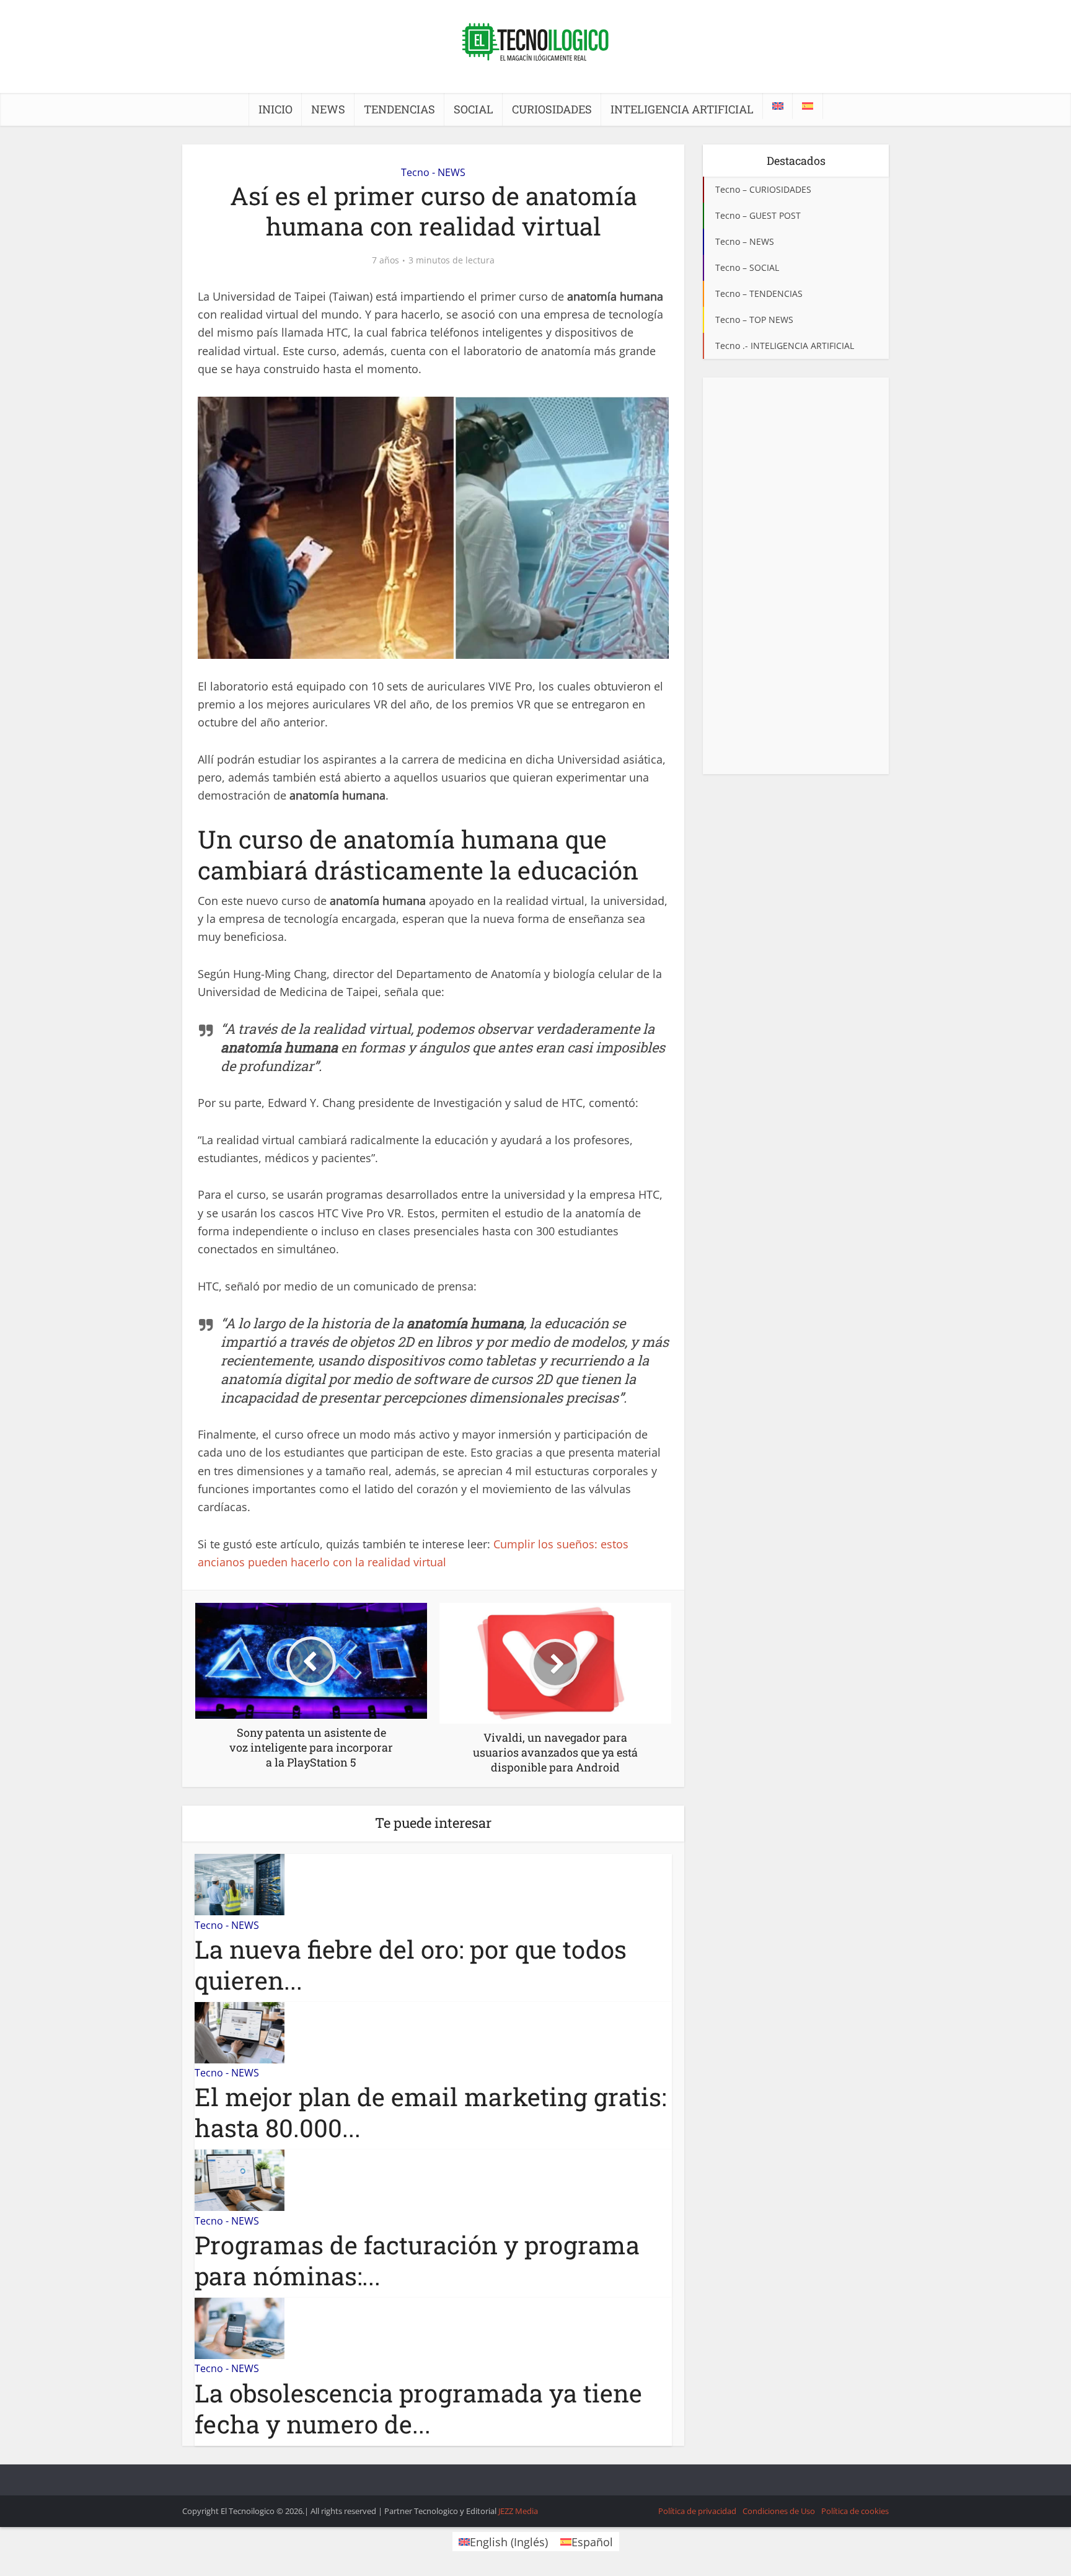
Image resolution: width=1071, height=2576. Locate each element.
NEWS (328, 109)
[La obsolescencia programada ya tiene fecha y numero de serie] (240, 2327)
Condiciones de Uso (779, 2511)
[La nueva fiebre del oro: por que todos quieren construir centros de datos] (240, 1884)
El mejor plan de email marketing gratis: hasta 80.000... (430, 2112)
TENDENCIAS (399, 109)
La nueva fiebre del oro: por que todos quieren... (411, 1965)
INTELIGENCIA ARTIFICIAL (682, 109)
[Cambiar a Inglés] (778, 106)
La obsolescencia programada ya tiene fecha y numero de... (418, 2408)
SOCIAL (474, 109)
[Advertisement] (796, 576)
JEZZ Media (518, 2511)
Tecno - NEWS (433, 172)
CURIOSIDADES (552, 109)
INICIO (275, 109)
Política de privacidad (697, 2511)
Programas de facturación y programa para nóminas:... (417, 2260)
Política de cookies (855, 2511)
